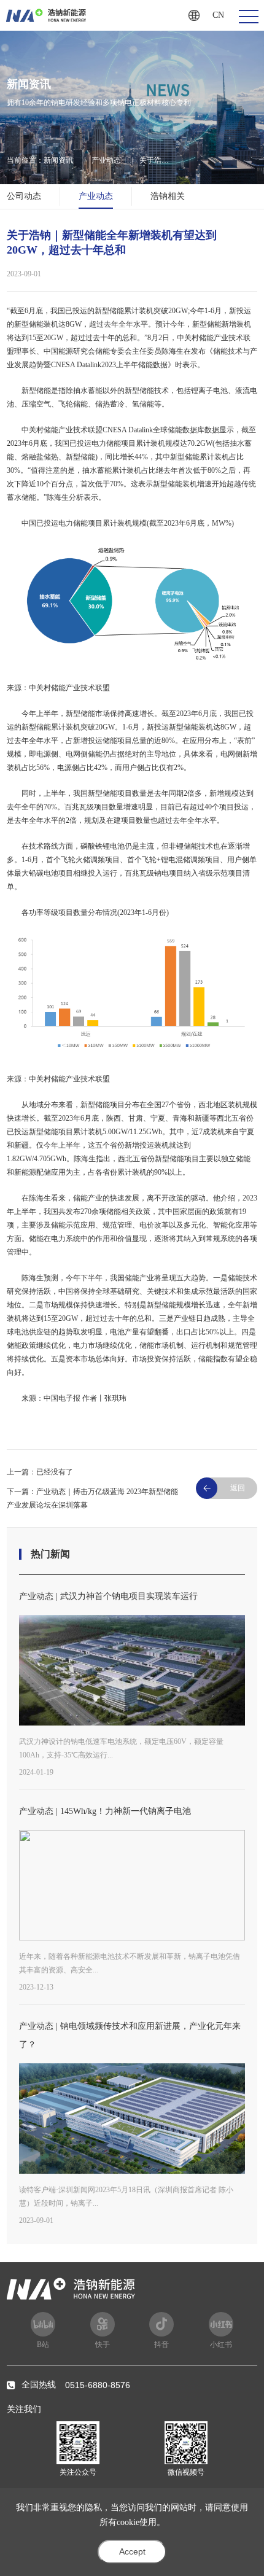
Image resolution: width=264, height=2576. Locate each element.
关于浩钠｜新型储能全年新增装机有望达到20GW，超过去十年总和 (157, 161)
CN (218, 15)
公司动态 (24, 196)
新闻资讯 (58, 160)
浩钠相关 (168, 196)
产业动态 (106, 160)
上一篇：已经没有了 (40, 1472)
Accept (132, 2551)
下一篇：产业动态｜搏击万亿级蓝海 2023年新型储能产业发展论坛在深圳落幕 (92, 1498)
